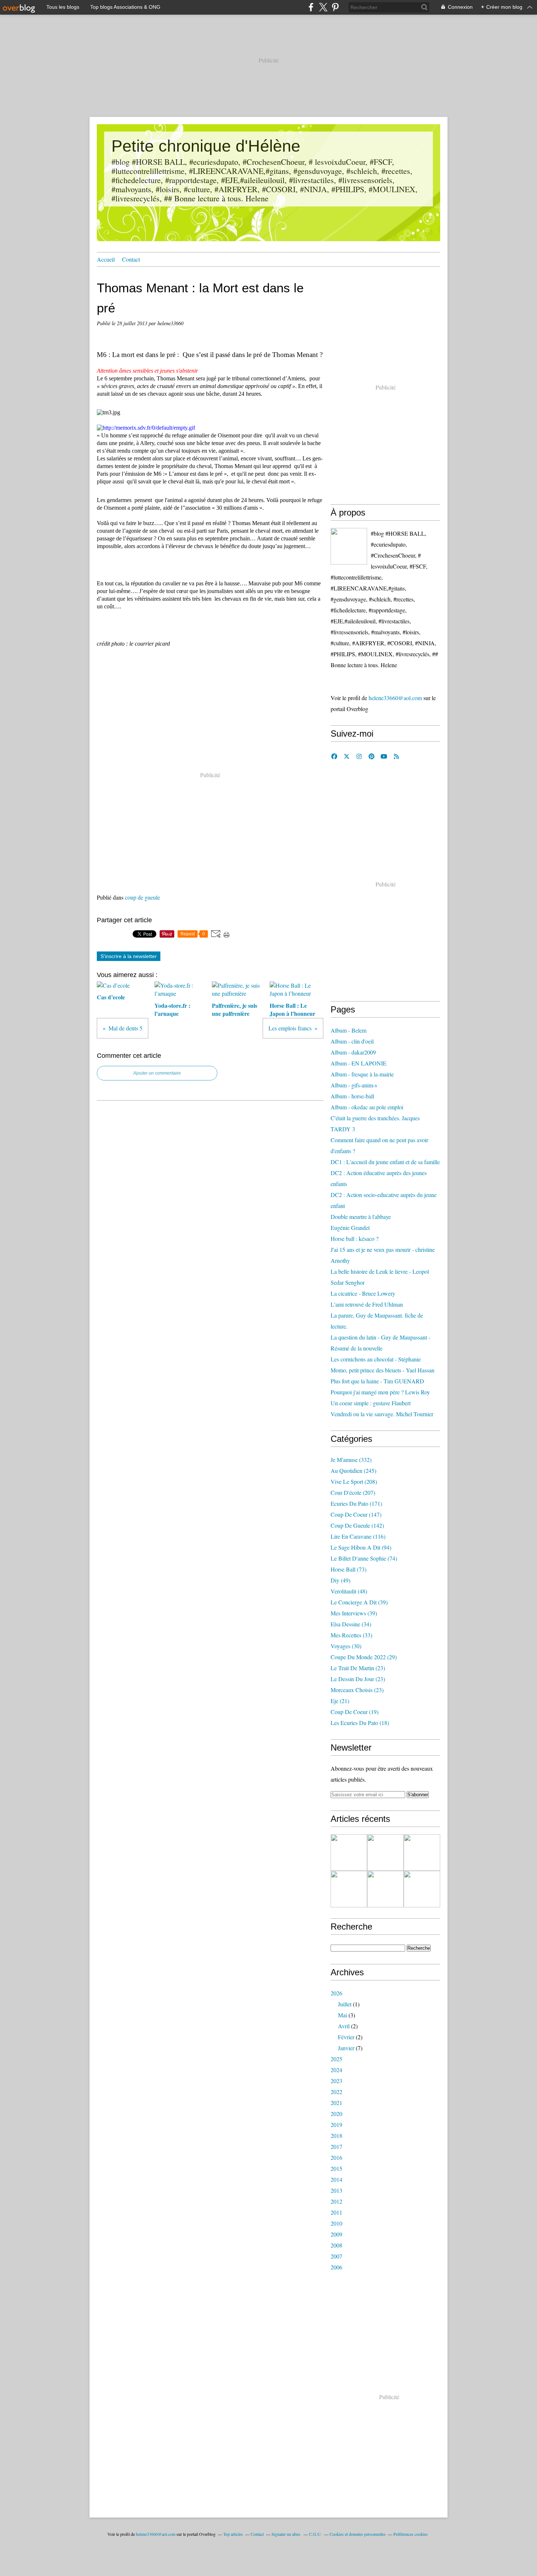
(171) (356, 1503)
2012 (336, 2201)
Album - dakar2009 (353, 1052)
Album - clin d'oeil (352, 1041)
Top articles (233, 2534)
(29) (364, 1657)
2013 (336, 2190)
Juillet (345, 2004)
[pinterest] (335, 7)
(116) (358, 1536)
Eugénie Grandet (350, 1228)
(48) (349, 1591)
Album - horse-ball (352, 1096)
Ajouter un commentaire (157, 1073)
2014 (336, 2179)
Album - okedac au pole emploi (367, 1107)
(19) (355, 1712)
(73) (349, 1569)
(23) (358, 1668)
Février (346, 2037)
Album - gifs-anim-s (354, 1085)
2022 (336, 2092)
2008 (336, 2245)
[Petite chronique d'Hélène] (349, 546)
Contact (131, 259)
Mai (342, 2015)
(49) (340, 1580)
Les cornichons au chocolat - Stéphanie (376, 1359)
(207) (353, 1492)
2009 (336, 2234)
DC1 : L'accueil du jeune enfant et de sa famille (385, 1162)
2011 (336, 2212)
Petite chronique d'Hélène (206, 146)
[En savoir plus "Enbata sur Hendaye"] (349, 1853)
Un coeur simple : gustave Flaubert (371, 1403)
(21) (340, 1701)
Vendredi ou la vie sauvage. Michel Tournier (382, 1414)
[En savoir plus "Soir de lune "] (385, 1889)
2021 (336, 2103)
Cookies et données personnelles (358, 2534)
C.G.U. (315, 2534)
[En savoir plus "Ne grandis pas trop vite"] (422, 1889)
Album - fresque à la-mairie (362, 1074)
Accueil (106, 259)
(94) (361, 1547)
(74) (364, 1558)
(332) (351, 1460)
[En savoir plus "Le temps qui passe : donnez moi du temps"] (385, 1853)
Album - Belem (349, 1030)
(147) (356, 1514)
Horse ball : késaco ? (355, 1238)
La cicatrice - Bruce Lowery (363, 1293)
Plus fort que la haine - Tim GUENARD (377, 1381)
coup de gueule (142, 897)
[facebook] (311, 7)
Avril (344, 2026)
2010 (336, 2223)
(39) (359, 1602)
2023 (336, 2081)
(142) (357, 1525)
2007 (336, 2256)
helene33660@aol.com (395, 698)
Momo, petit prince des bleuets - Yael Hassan (382, 1370)
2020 (336, 2114)
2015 (336, 2168)
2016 (336, 2157)
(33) (351, 1635)
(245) (353, 1471)
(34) (351, 1624)
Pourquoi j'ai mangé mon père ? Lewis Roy (380, 1392)
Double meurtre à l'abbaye (361, 1217)
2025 (336, 2059)
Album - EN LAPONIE (359, 1063)
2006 (336, 2267)
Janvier (346, 2048)
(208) (354, 1481)
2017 (336, 2146)
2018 (336, 2136)
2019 (336, 2125)
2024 (336, 2070)
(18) (360, 1723)
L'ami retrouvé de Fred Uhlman (367, 1304)
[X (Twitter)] (323, 7)
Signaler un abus (286, 2534)
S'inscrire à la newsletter (129, 956)
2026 (336, 1993)
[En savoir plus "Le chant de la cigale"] (422, 1853)
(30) (346, 1646)
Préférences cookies (411, 2534)
